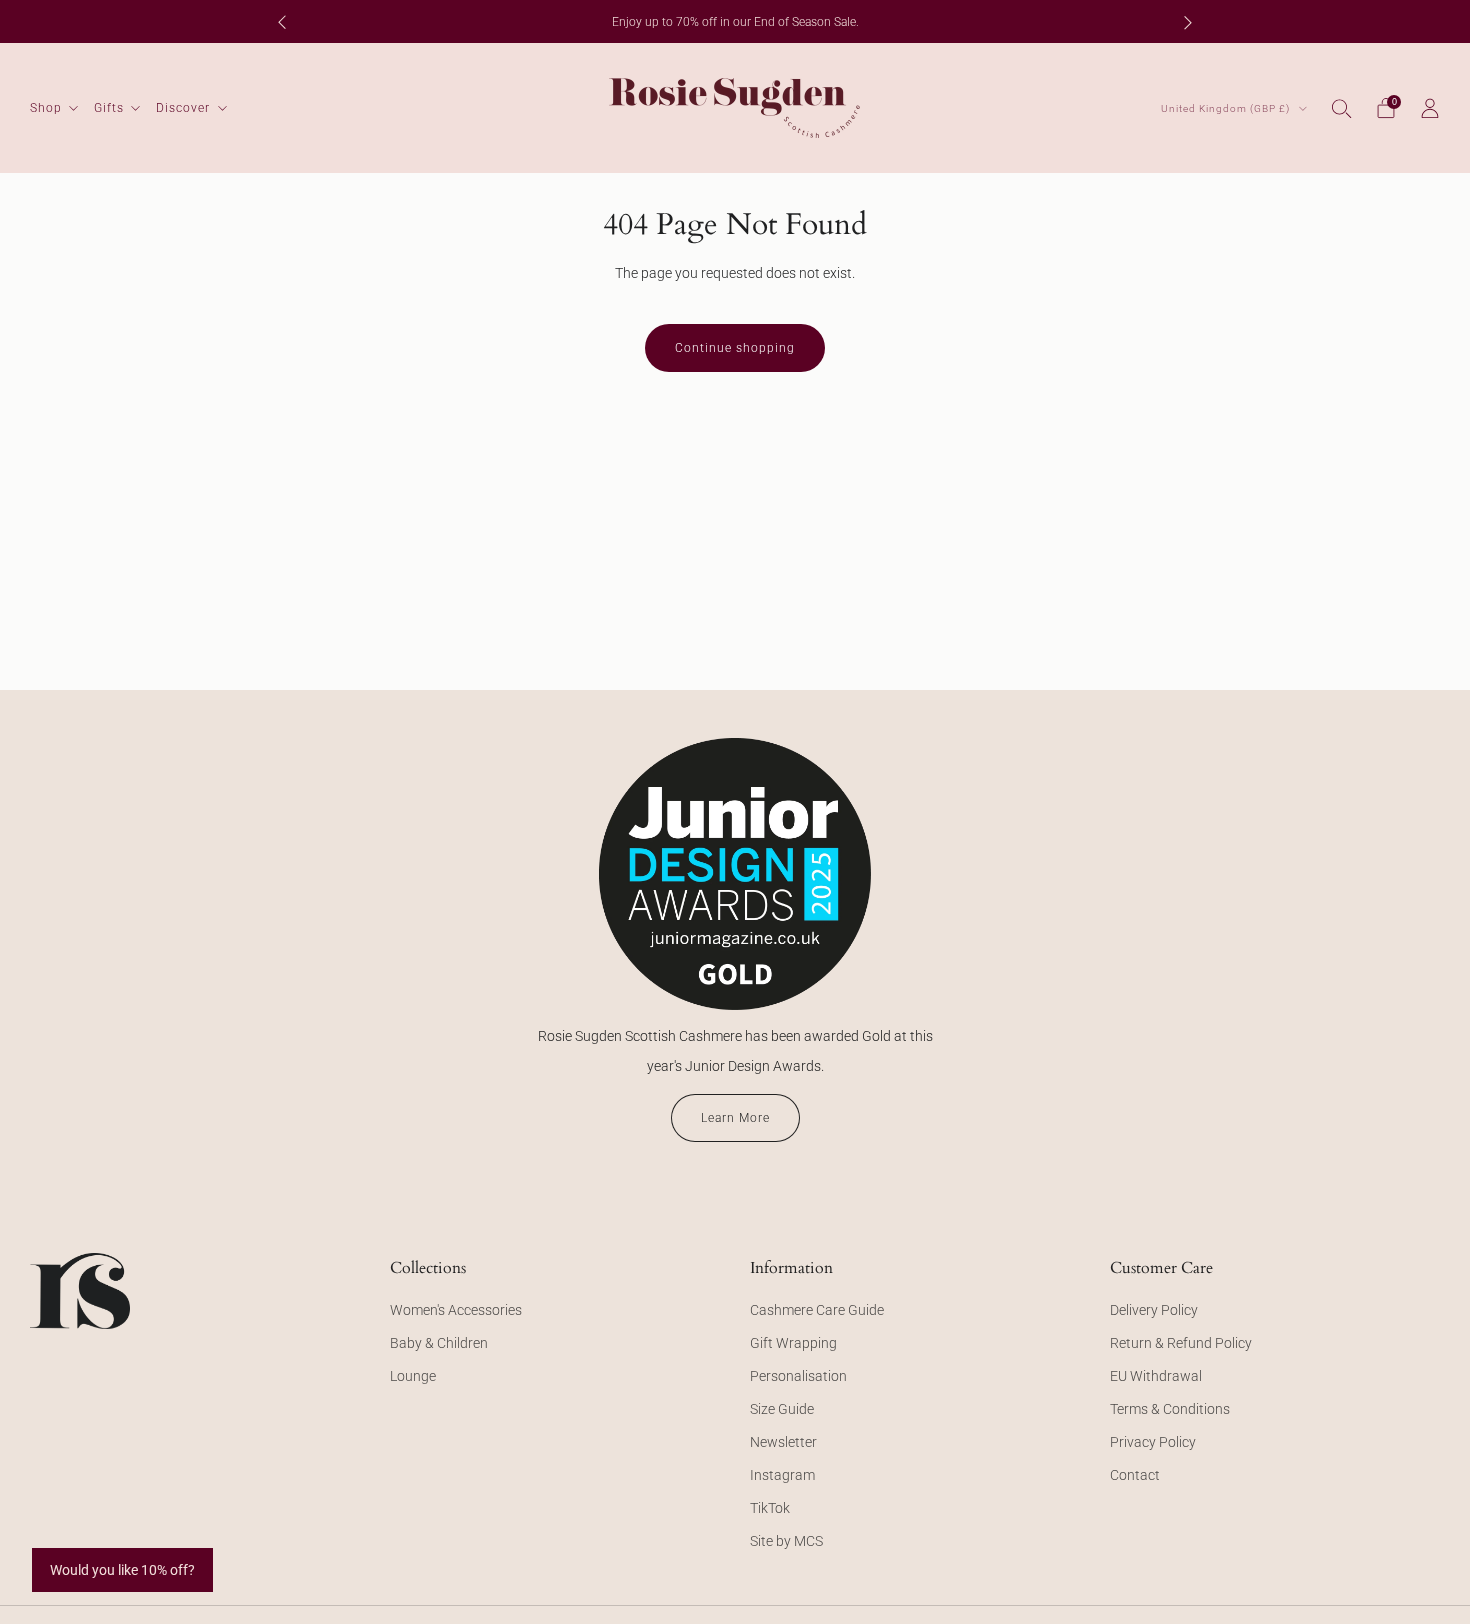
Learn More (735, 1118)
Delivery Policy (1154, 1310)
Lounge (413, 1376)
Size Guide (782, 1409)
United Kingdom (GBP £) (1227, 108)
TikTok (770, 1508)
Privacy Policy (1153, 1442)
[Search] (1342, 108)
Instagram (782, 1475)
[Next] (1188, 21)
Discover (183, 108)
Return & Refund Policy (1181, 1343)
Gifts (109, 108)
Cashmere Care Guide (817, 1310)
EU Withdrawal (1156, 1376)
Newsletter (783, 1442)
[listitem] (735, 21)
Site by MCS (786, 1541)
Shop (46, 108)
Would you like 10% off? (122, 1570)
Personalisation (798, 1376)
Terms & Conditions (1170, 1409)
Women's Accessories (456, 1310)
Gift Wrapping (793, 1343)
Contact (1135, 1475)
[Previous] (282, 21)
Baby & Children (439, 1343)
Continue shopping (735, 348)
